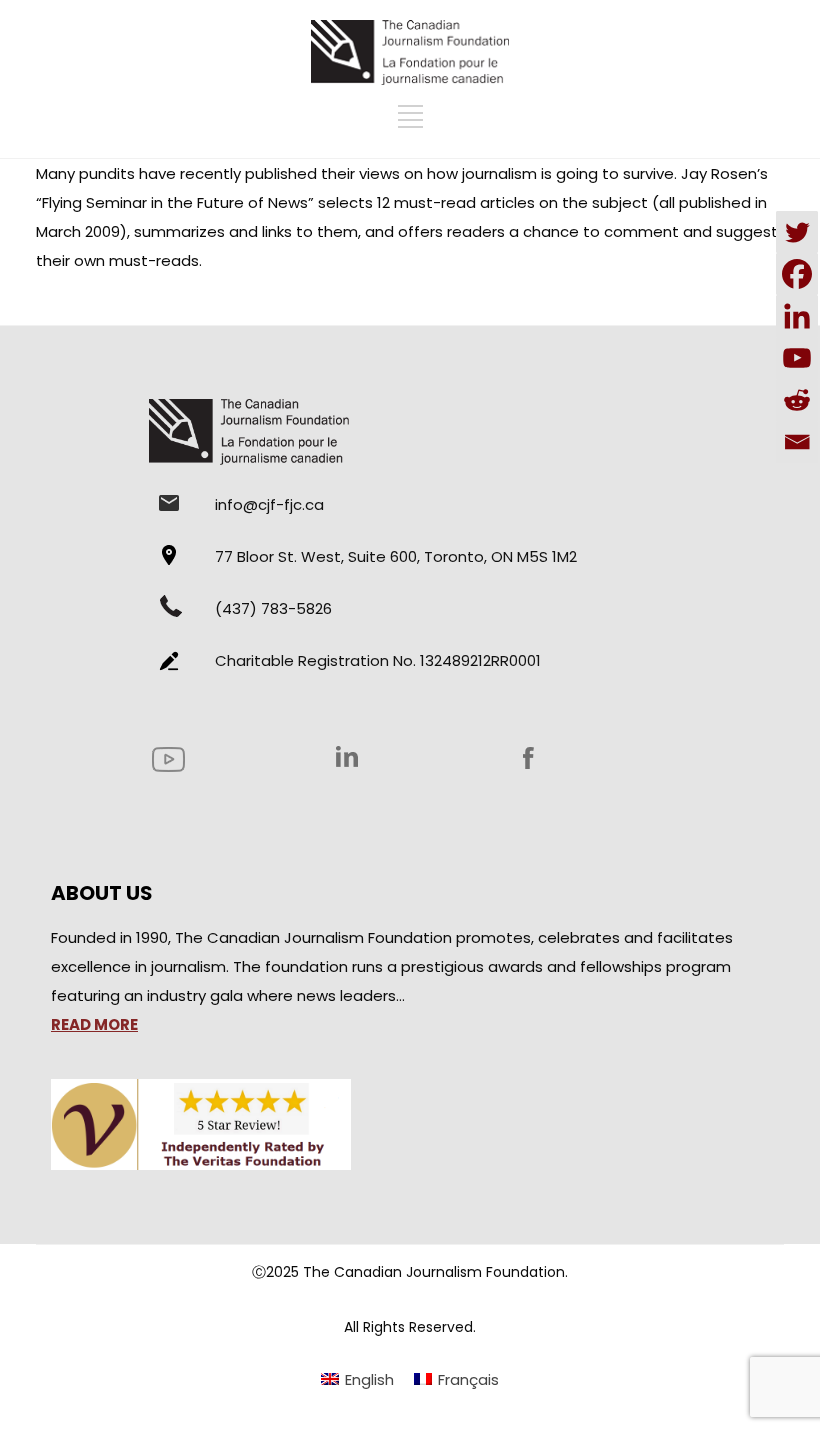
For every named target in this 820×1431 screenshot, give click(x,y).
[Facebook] (797, 274)
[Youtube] (797, 358)
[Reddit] (797, 400)
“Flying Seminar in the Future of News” (175, 202)
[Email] (797, 442)
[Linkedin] (797, 316)
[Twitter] (797, 232)
